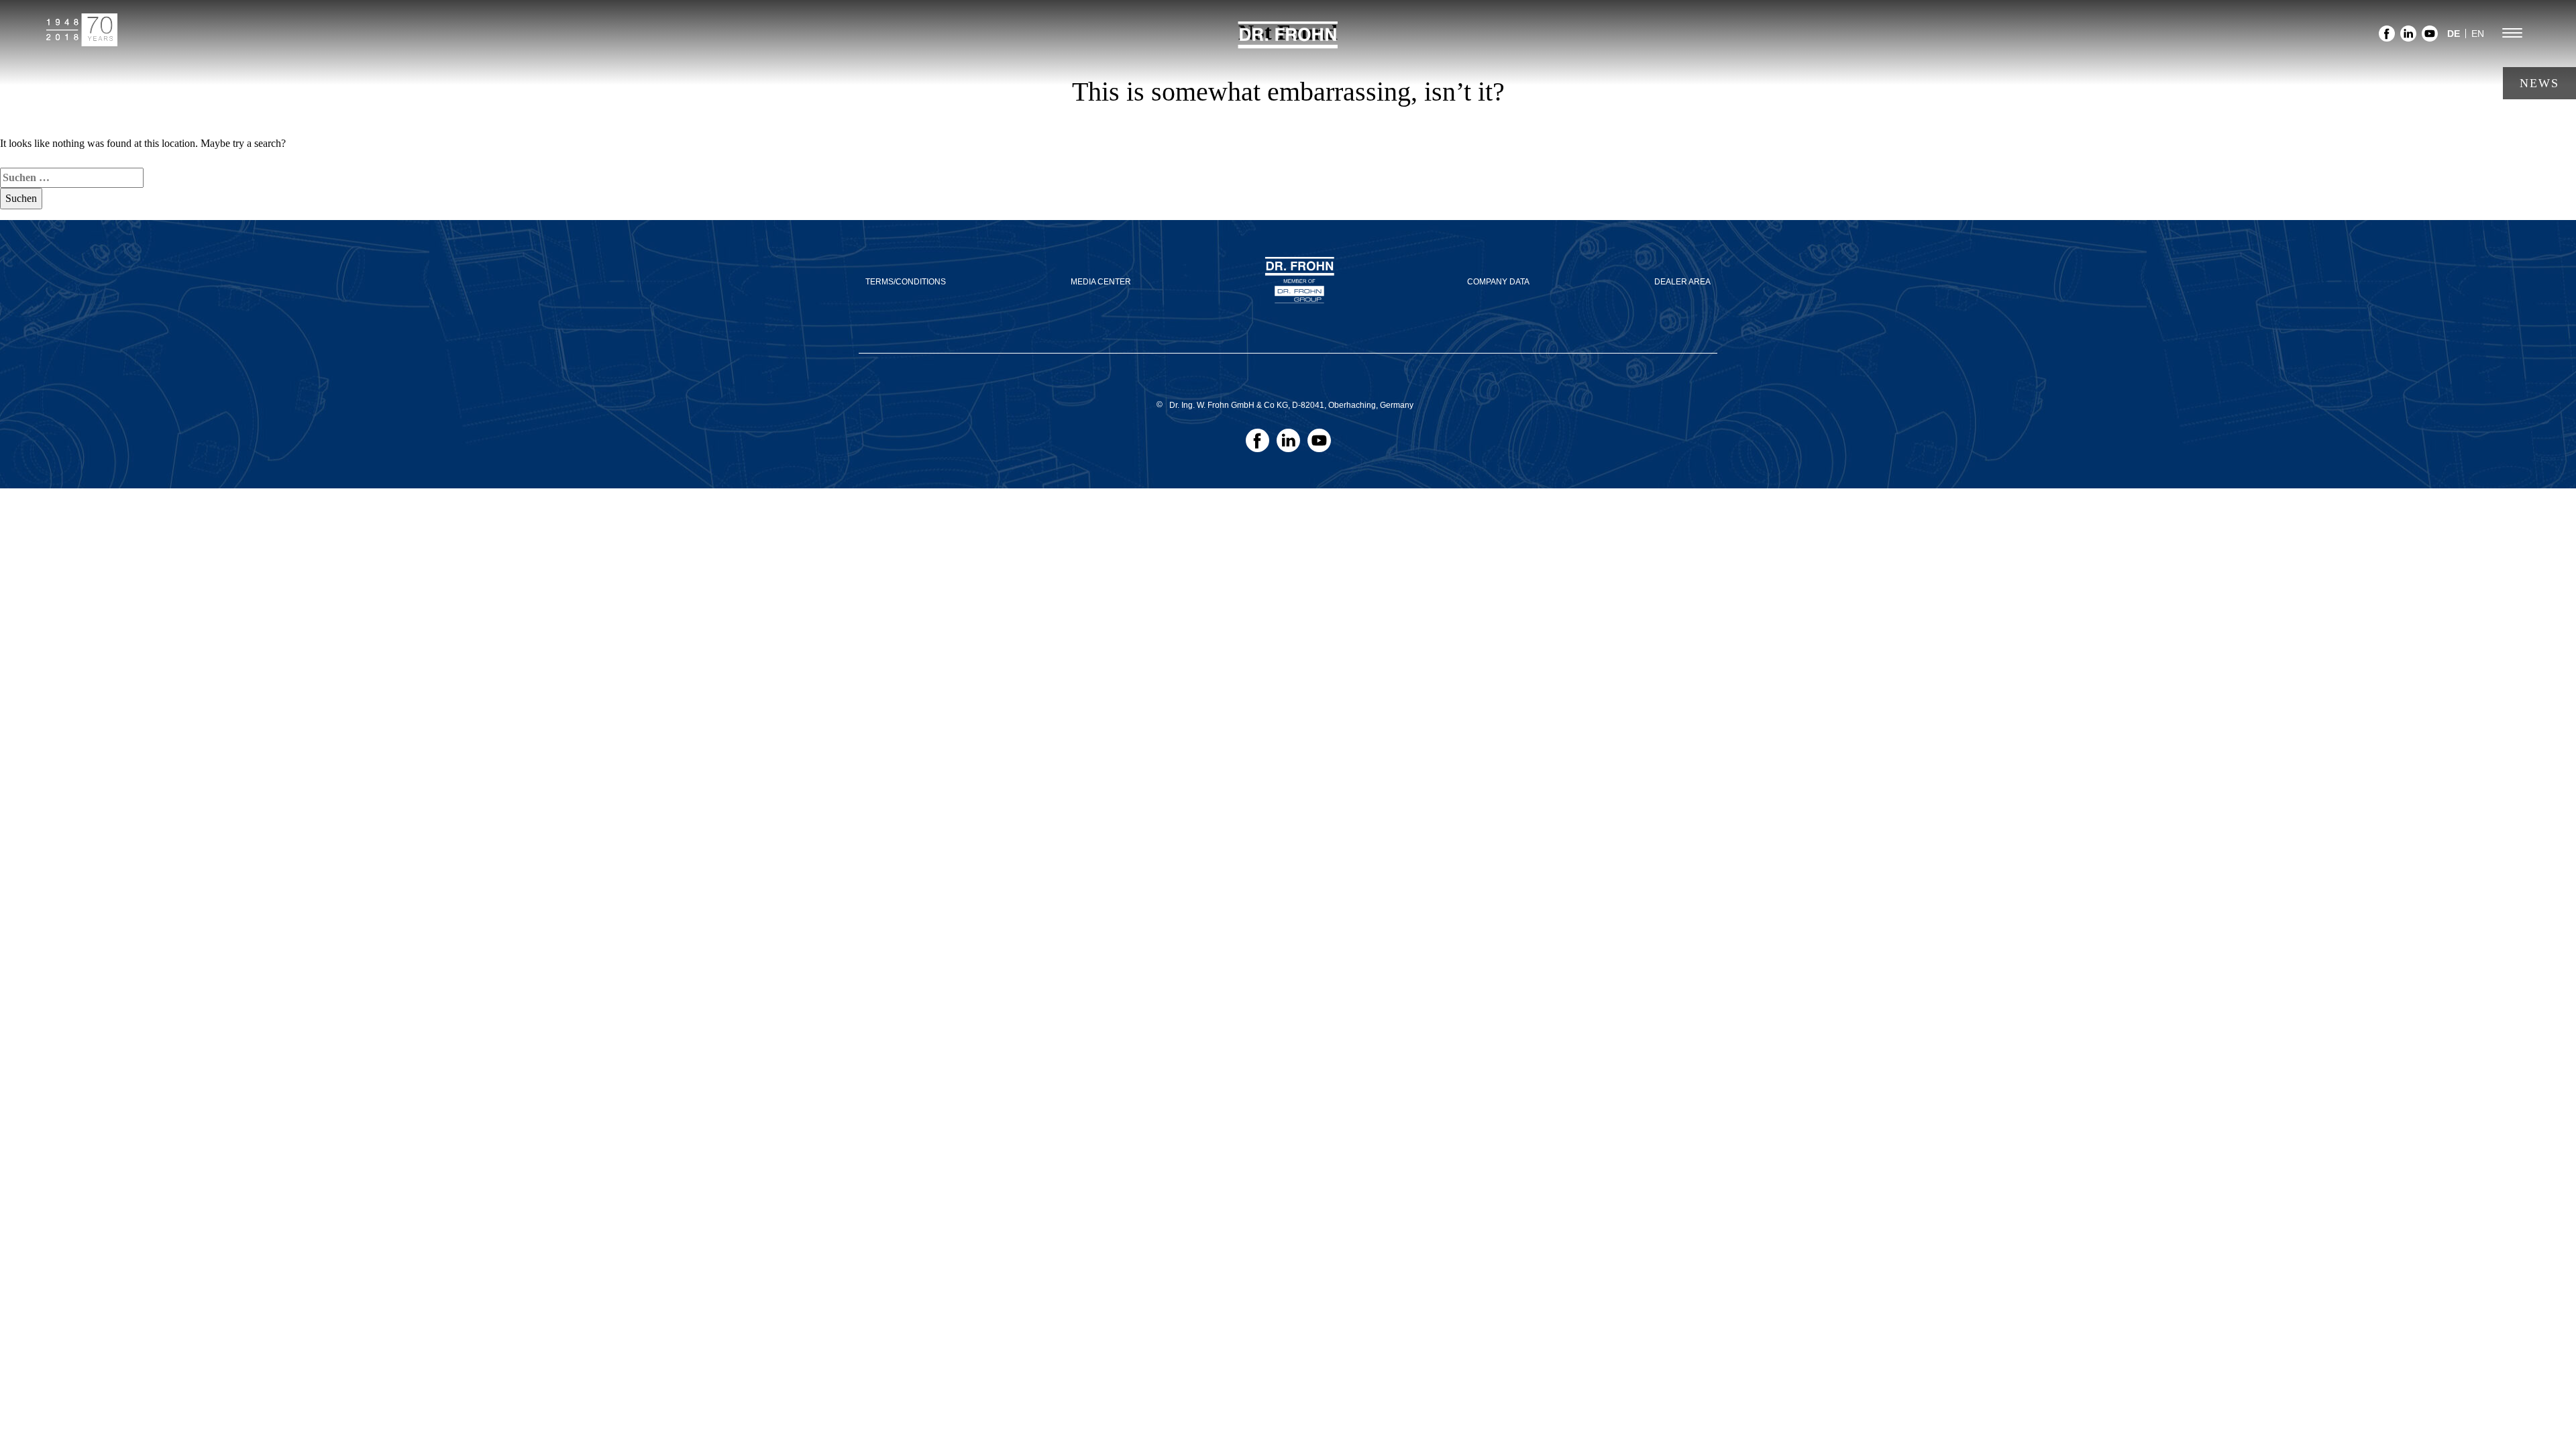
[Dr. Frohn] (1288, 43)
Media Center (1101, 282)
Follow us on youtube (2430, 37)
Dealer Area (1682, 282)
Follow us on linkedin (2408, 37)
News (2539, 83)
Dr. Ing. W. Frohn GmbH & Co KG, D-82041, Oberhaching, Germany (1291, 405)
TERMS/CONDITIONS (906, 282)
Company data (1498, 282)
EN (2478, 34)
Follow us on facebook (2387, 37)
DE (2454, 34)
